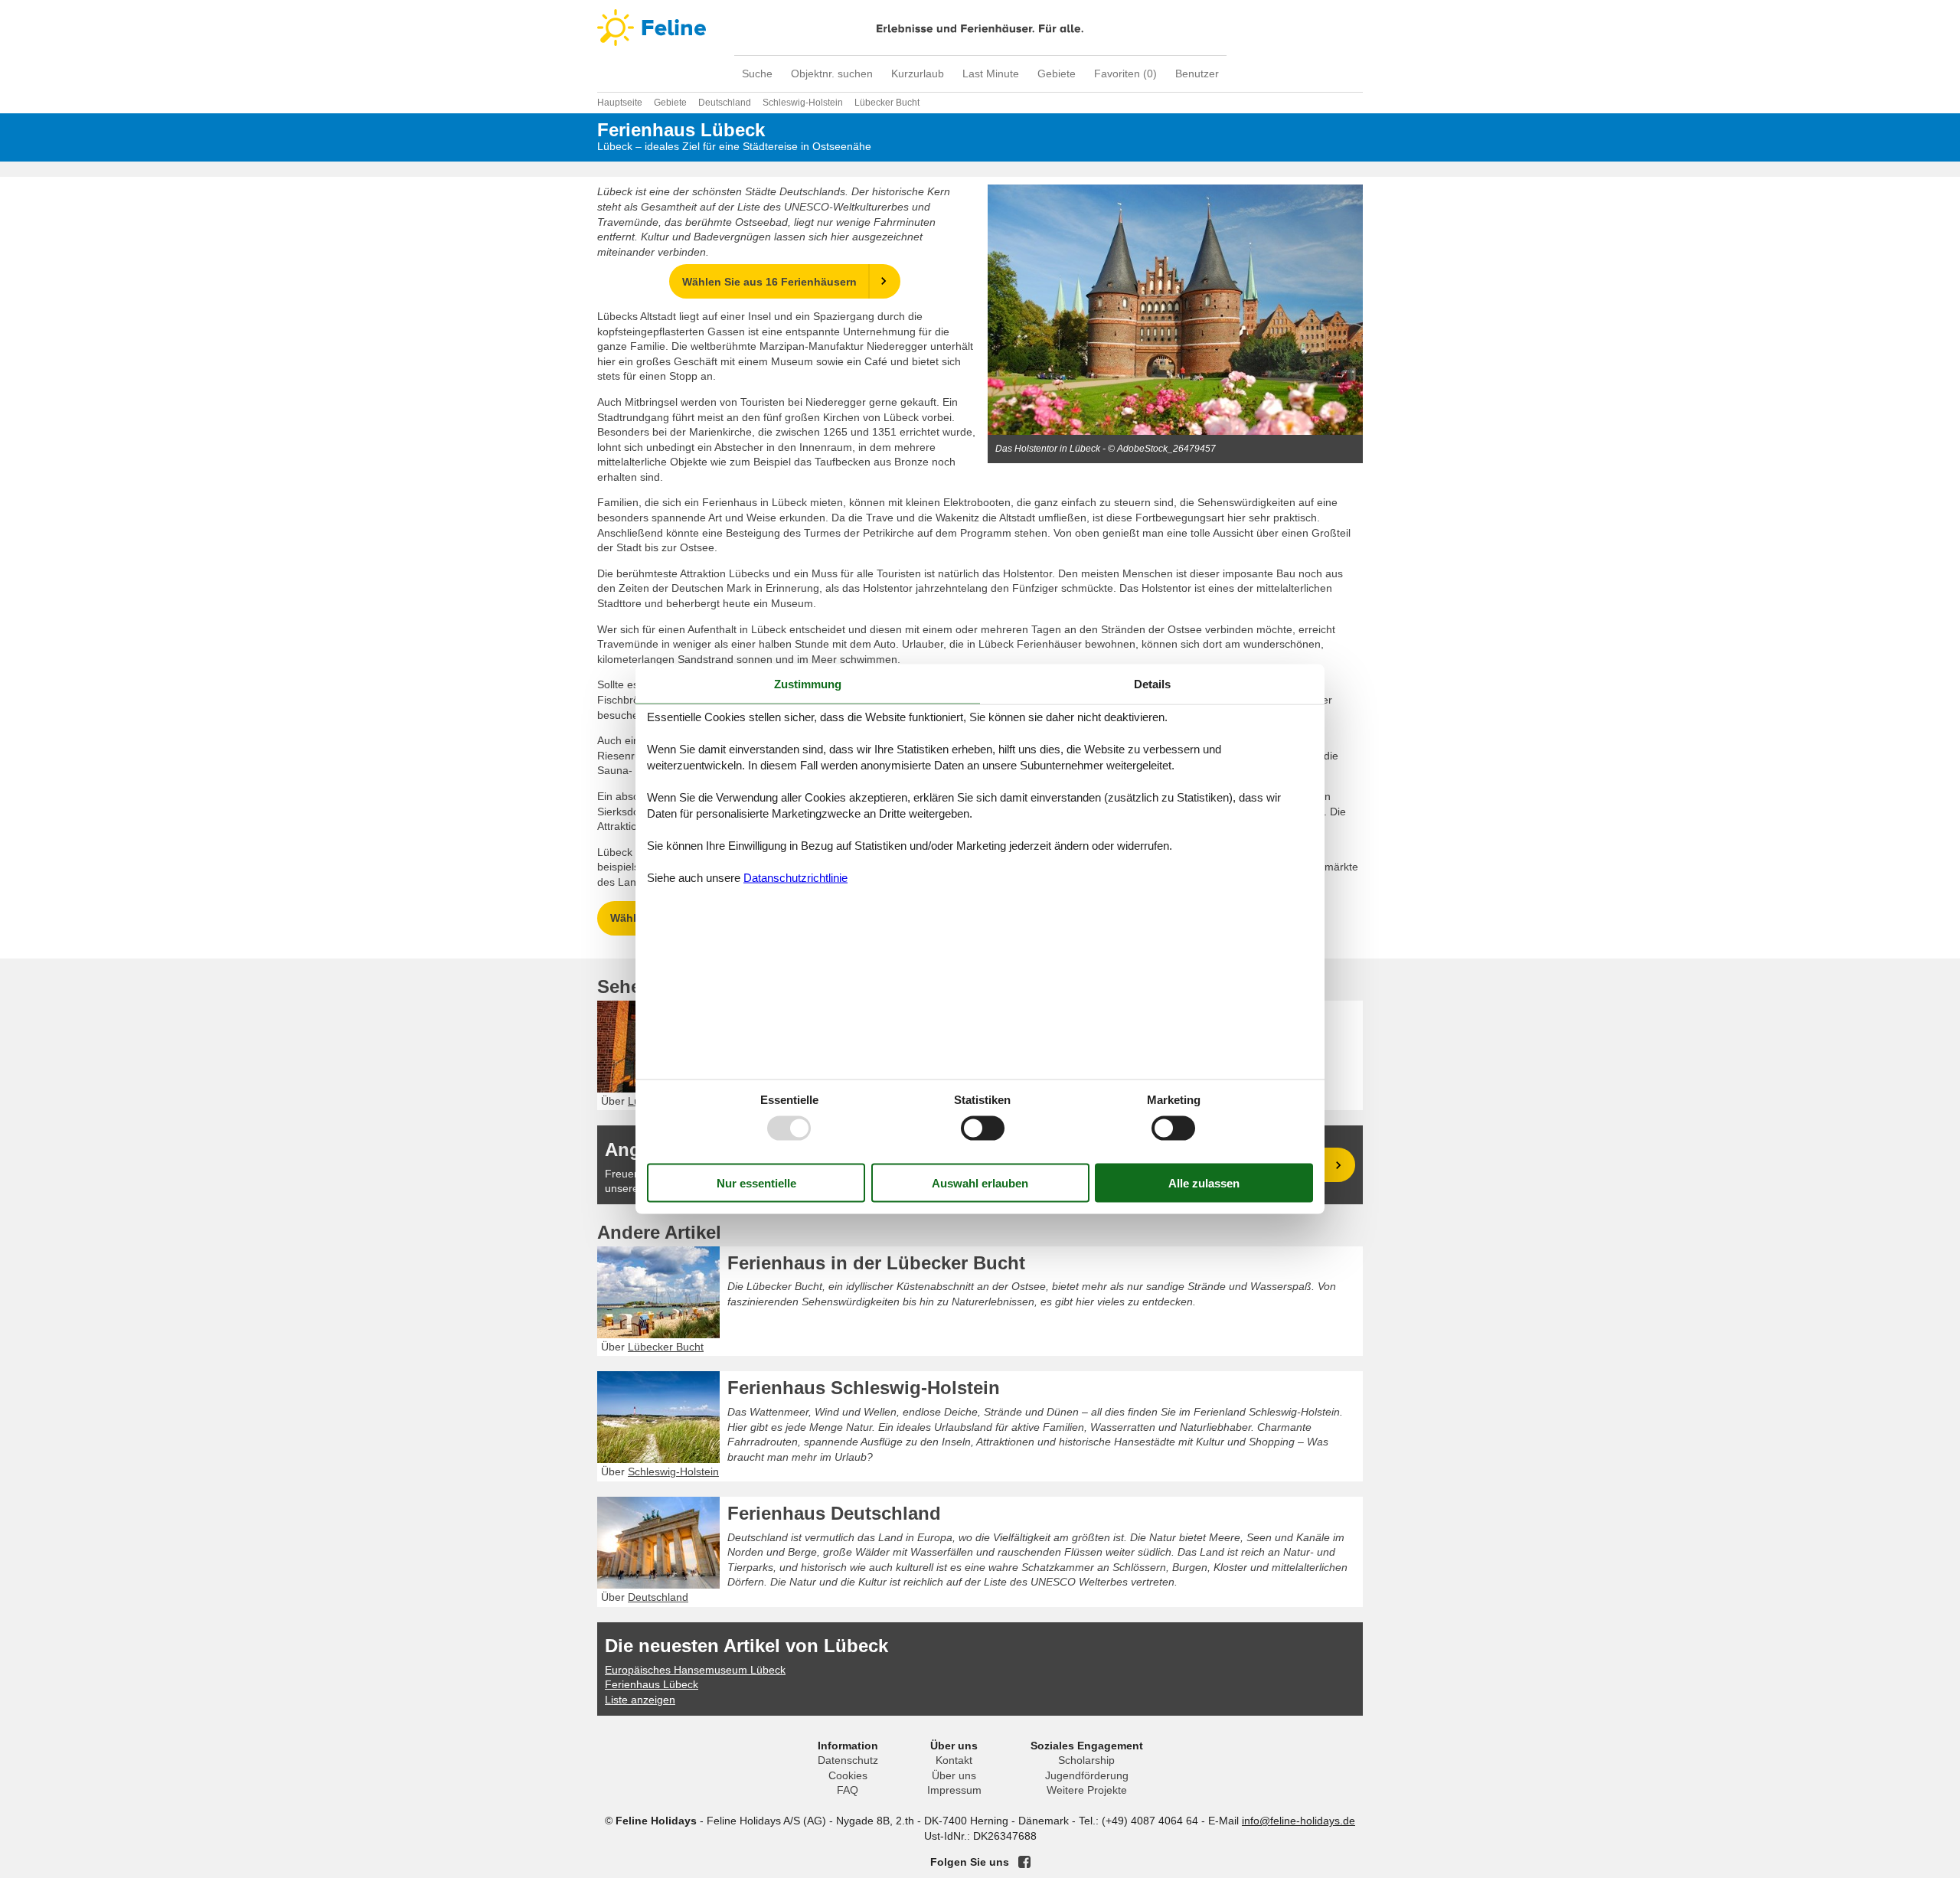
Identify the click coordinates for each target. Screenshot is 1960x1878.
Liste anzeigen (640, 1700)
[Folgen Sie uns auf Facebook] (1024, 1862)
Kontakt (954, 1760)
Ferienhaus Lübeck (652, 1684)
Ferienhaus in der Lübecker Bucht (876, 1263)
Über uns (954, 1775)
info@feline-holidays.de (1298, 1821)
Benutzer (1197, 73)
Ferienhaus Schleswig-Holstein (864, 1388)
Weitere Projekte (1087, 1790)
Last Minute (991, 73)
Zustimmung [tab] (808, 683)
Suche (757, 73)
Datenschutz (848, 1760)
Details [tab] (1152, 683)
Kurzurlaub (918, 73)
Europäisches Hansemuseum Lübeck (695, 1670)
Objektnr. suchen (832, 73)
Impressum (954, 1790)
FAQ (848, 1790)
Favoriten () (1125, 73)
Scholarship (1086, 1760)
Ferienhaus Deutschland (834, 1513)
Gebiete (1057, 73)
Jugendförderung (1087, 1775)
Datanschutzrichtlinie (795, 878)
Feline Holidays (980, 28)
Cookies (848, 1775)
